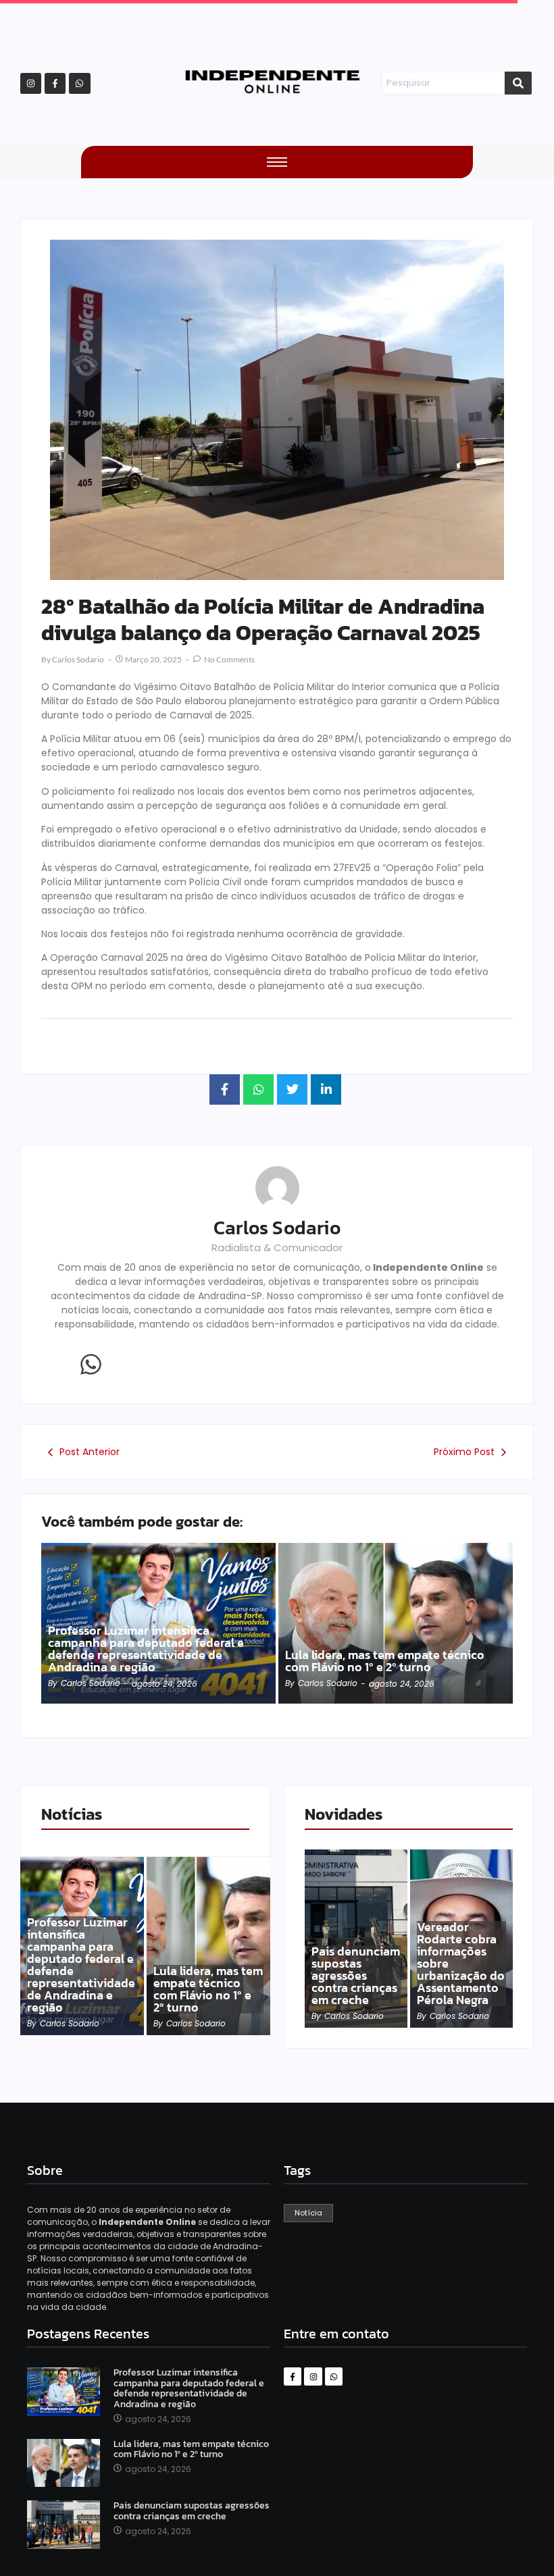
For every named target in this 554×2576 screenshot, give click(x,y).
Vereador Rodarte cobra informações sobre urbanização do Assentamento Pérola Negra (461, 1964)
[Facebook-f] (55, 83)
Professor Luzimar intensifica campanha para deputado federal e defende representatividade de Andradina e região (146, 1649)
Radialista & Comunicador (277, 1247)
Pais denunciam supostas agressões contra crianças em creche (356, 1976)
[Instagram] (31, 83)
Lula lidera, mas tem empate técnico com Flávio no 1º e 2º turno (385, 1661)
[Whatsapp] (79, 83)
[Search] (518, 83)
